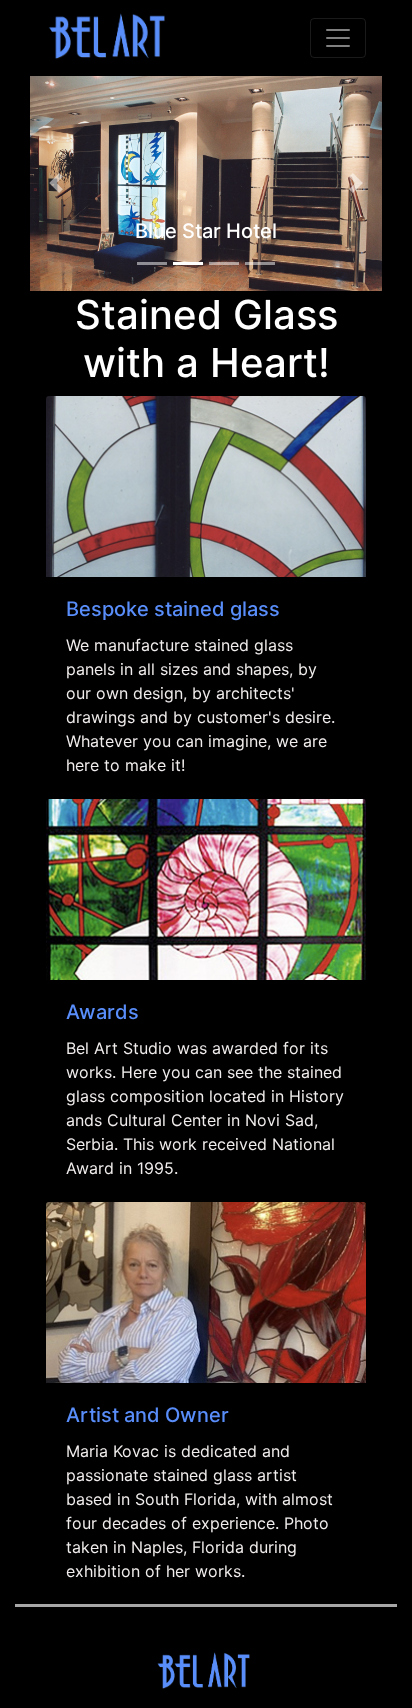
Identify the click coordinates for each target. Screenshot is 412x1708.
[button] (56, 183)
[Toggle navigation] (338, 38)
